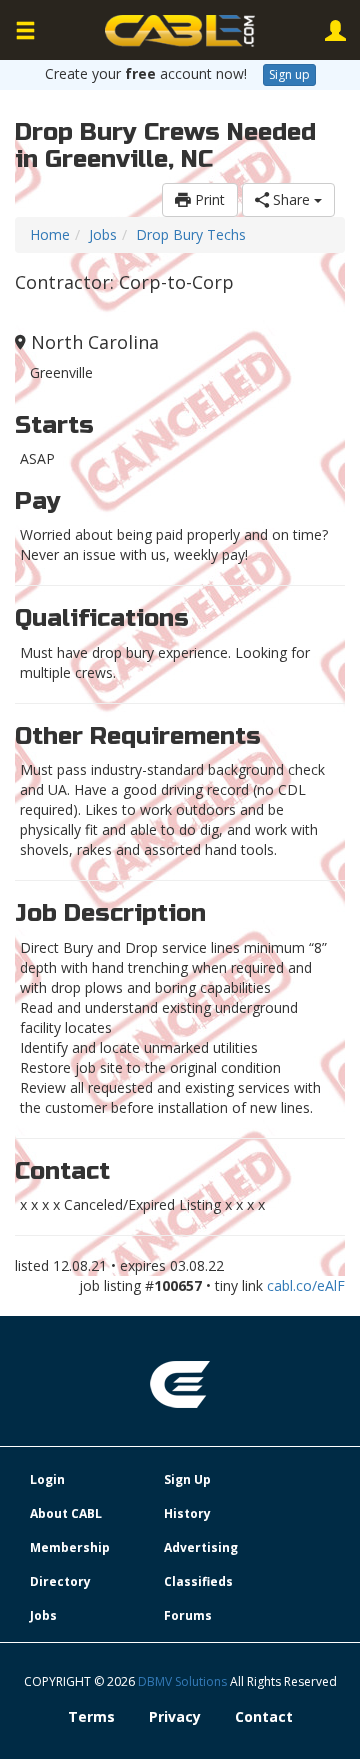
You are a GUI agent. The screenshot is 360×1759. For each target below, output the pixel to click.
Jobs (103, 234)
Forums (188, 1615)
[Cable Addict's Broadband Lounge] (180, 31)
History (187, 1513)
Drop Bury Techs (191, 234)
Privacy (175, 1716)
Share (291, 199)
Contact (264, 1716)
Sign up (289, 74)
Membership (70, 1547)
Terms (91, 1716)
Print (208, 199)
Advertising (201, 1547)
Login (47, 1479)
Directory (60, 1581)
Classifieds (198, 1581)
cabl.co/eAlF (306, 1285)
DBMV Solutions (184, 1681)
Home (50, 234)
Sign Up (187, 1479)
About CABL (66, 1513)
